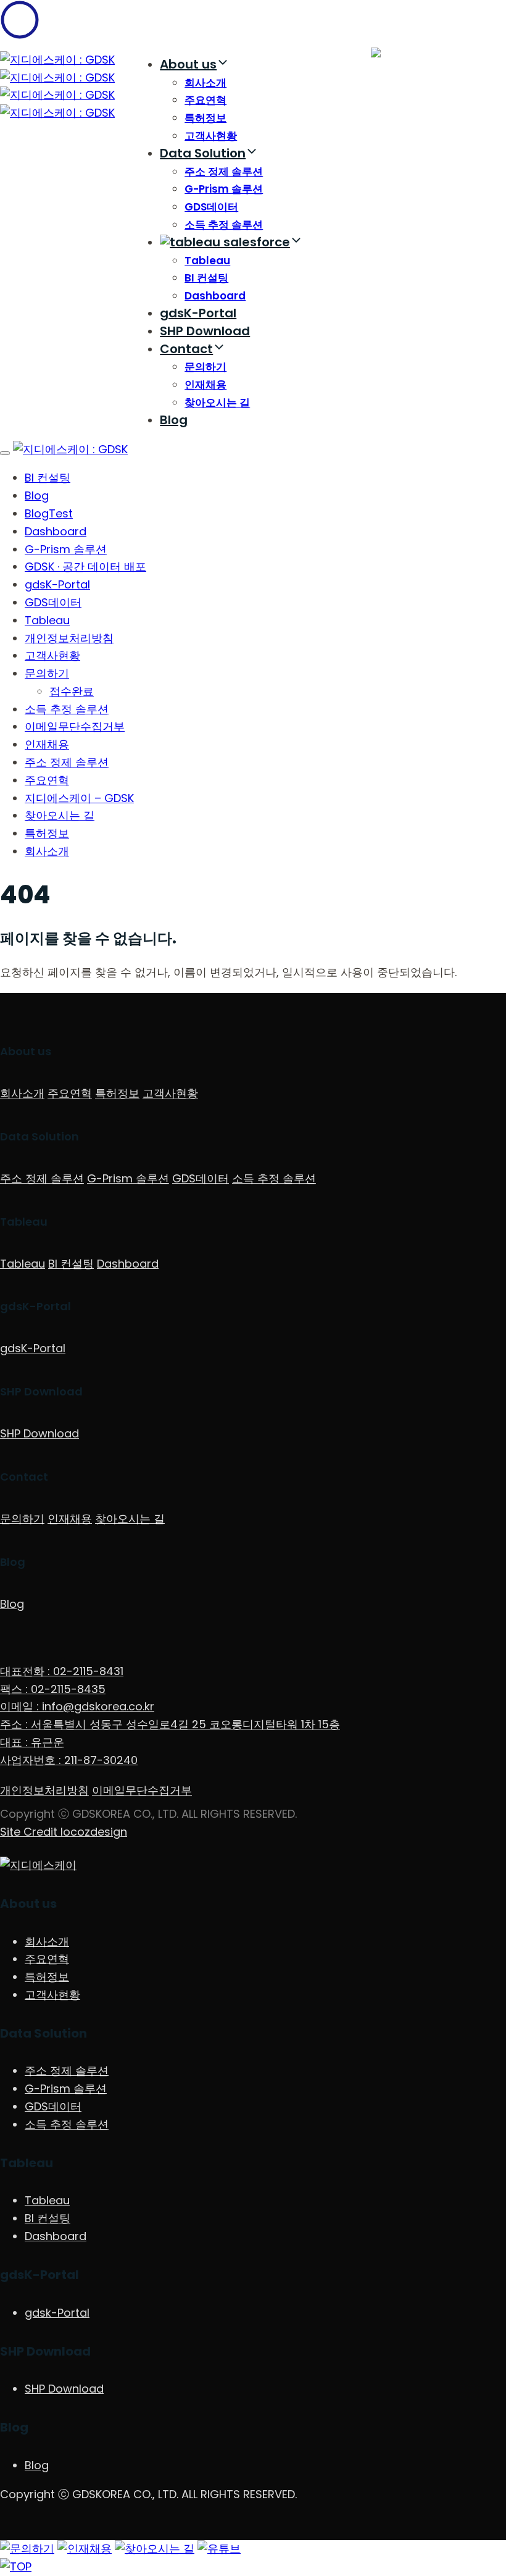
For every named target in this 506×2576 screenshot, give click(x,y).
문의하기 (205, 367)
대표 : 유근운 (32, 1742)
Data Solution (203, 153)
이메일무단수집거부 (75, 726)
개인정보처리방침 (69, 638)
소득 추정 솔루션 (224, 225)
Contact (186, 349)
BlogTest (49, 513)
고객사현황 (211, 136)
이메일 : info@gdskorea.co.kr (77, 1706)
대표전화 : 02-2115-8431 (62, 1671)
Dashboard (215, 296)
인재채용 (205, 385)
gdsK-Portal (198, 313)
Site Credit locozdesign (64, 1832)
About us (188, 64)
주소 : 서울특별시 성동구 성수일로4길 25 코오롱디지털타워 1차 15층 (170, 1724)
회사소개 (205, 83)
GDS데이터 (211, 207)
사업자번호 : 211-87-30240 (69, 1760)
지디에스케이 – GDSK (79, 798)
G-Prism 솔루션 (224, 189)
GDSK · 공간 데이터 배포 (85, 567)
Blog (174, 420)
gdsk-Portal (57, 2313)
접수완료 (72, 691)
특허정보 (205, 118)
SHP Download (205, 331)
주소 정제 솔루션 (224, 172)
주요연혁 (205, 100)
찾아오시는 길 (217, 403)
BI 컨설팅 (206, 278)
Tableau (207, 261)
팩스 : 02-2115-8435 (53, 1689)
